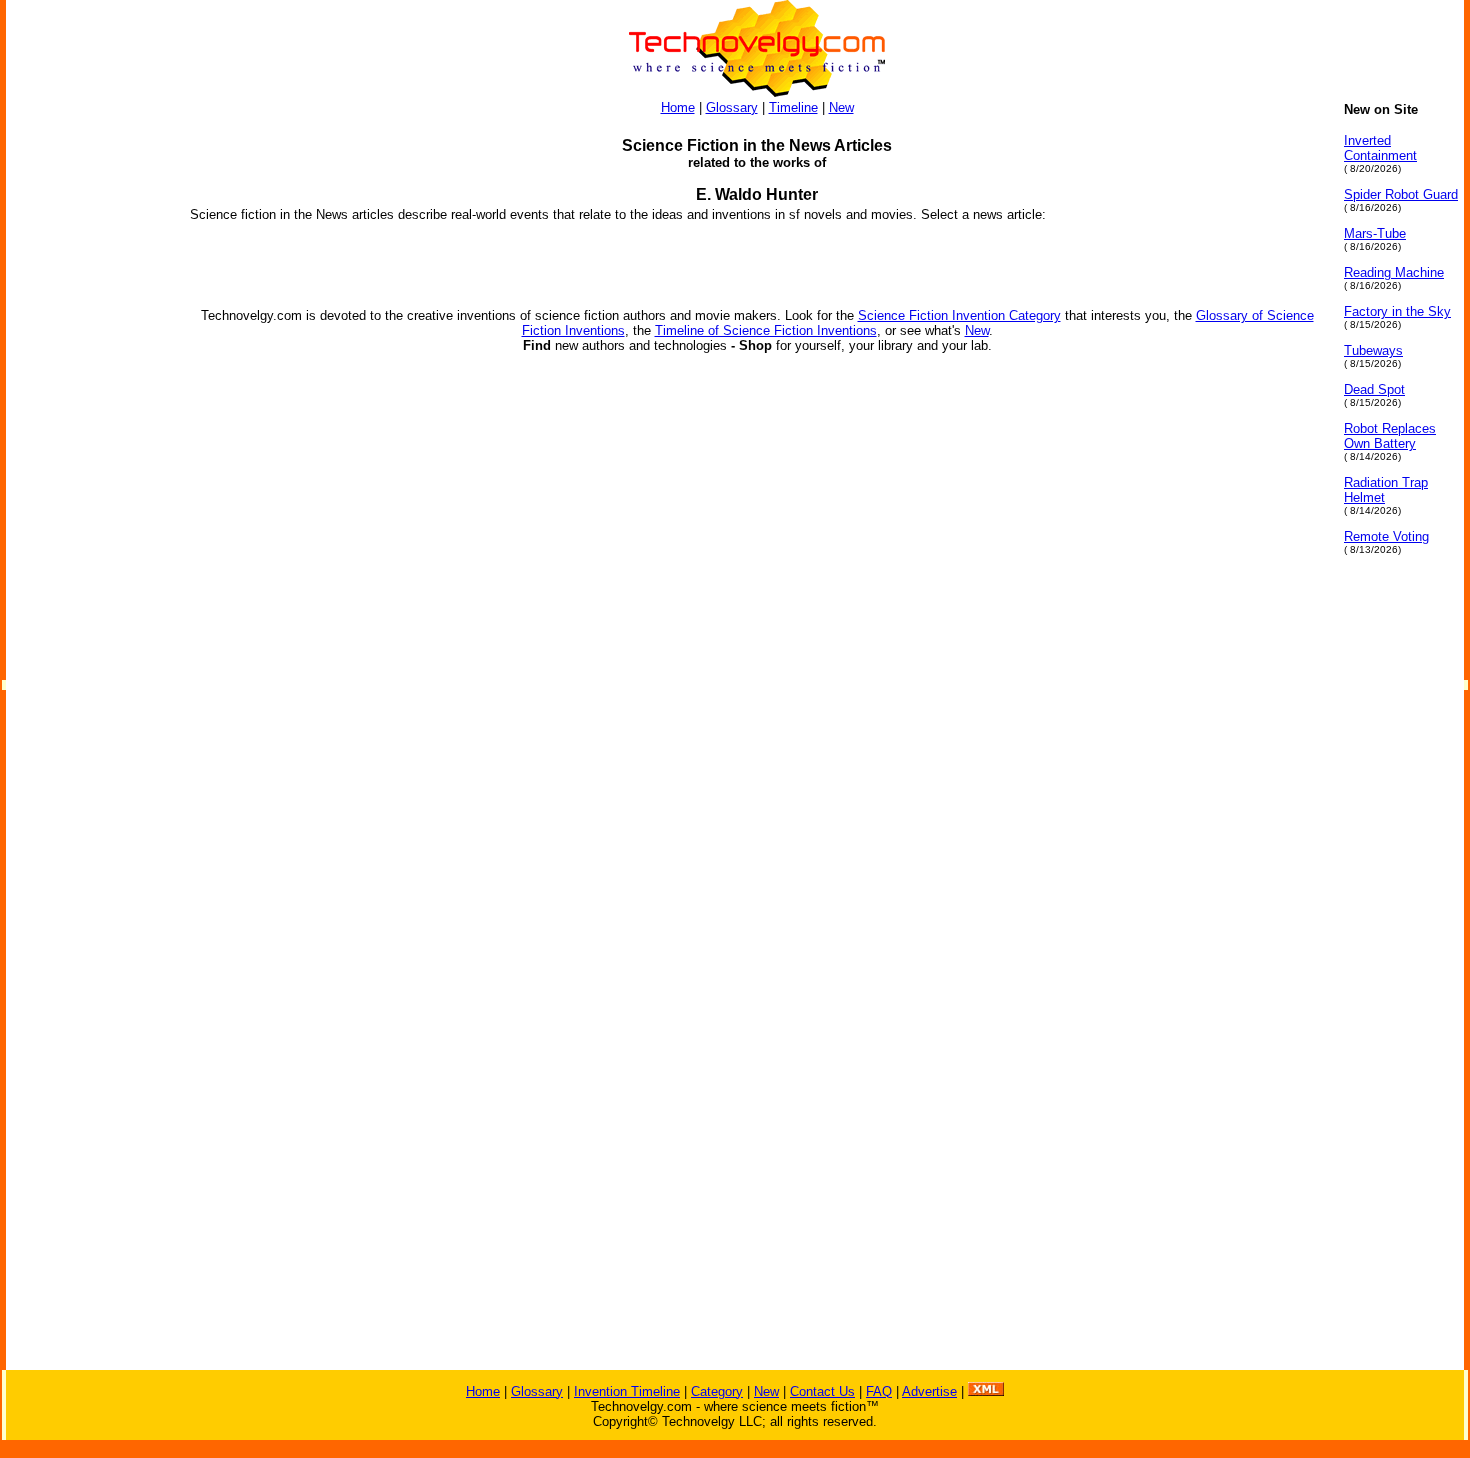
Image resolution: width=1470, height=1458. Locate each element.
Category (717, 1391)
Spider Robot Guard (1401, 194)
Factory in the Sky (1397, 311)
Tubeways (1373, 350)
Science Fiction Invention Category (959, 315)
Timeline (793, 107)
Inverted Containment (1380, 148)
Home (678, 107)
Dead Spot (1374, 389)
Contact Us (822, 1391)
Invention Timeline (627, 1391)
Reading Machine (1394, 272)
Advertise (929, 1391)
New (841, 107)
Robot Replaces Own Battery (1390, 436)
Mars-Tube (1375, 233)
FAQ (879, 1391)
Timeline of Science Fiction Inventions (766, 330)
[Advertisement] (86, 402)
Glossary (732, 107)
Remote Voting (1386, 536)
